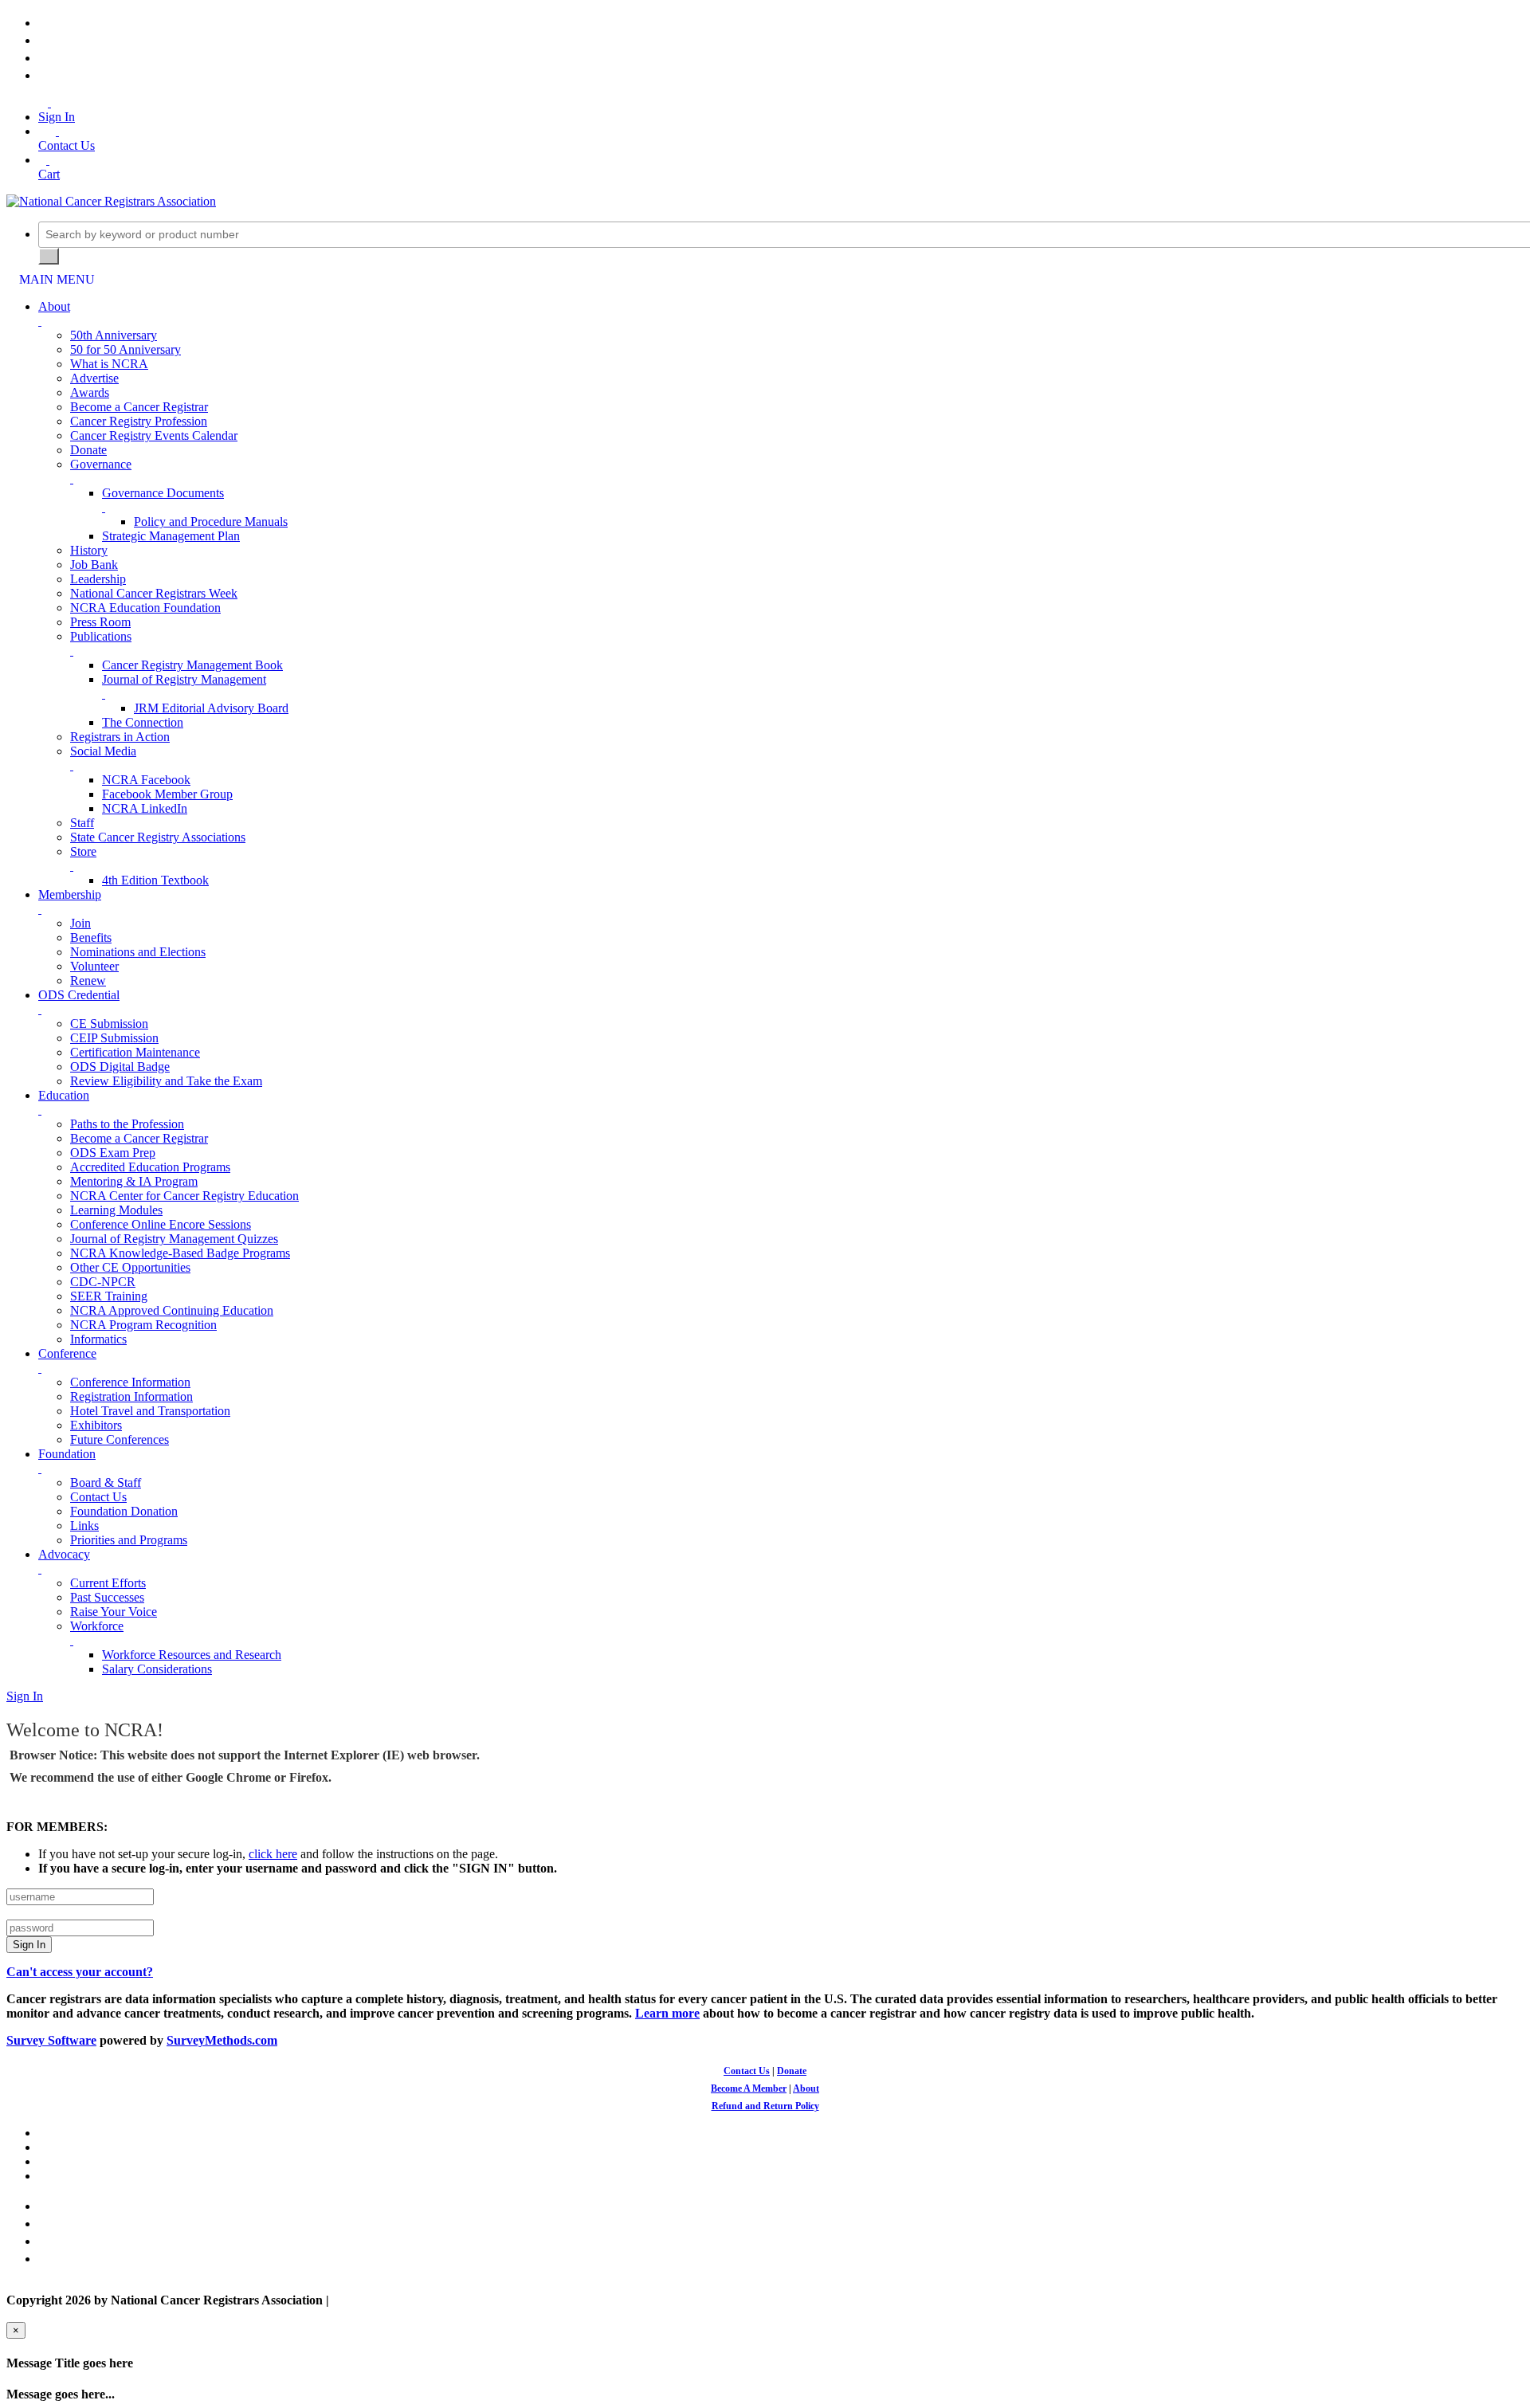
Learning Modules (116, 1210)
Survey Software (51, 2040)
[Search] (49, 256)
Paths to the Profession (127, 1124)
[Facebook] (43, 23)
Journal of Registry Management (184, 679)
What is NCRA (109, 364)
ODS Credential (79, 995)
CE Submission (109, 1024)
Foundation (67, 1454)
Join (80, 923)
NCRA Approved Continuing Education (172, 1310)
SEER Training (109, 1296)
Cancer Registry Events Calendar (154, 435)
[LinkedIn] (43, 58)
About (54, 306)
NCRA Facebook (146, 780)
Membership (70, 894)
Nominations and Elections (138, 952)
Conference (67, 1353)
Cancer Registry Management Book (192, 665)
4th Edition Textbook (155, 880)
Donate (88, 450)
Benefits (91, 937)
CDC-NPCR (103, 1282)
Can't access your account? (80, 1972)
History (89, 550)
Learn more (667, 2013)
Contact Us (98, 1497)
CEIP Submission (114, 1038)
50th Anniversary (114, 335)
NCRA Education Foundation (145, 608)
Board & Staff (106, 1482)
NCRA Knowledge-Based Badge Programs (180, 1253)
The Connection (143, 722)
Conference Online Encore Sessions (161, 1224)
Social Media (103, 751)
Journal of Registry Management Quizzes (174, 1239)
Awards (90, 392)
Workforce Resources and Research (192, 1655)
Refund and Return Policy (765, 2106)
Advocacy (64, 1554)
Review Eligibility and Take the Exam (166, 1081)
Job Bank (94, 565)
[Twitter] (43, 40)
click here (273, 1854)
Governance (101, 464)
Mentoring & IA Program (134, 1181)
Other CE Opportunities (130, 1267)
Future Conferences (120, 1439)
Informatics (98, 1339)
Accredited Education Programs (150, 1167)
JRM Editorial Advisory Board (211, 708)
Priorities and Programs (129, 1540)
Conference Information (130, 1382)
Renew (88, 980)
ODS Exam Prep (113, 1153)
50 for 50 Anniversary (126, 349)
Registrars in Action (120, 737)
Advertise (94, 378)
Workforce (97, 1626)
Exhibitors (96, 1425)
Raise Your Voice (114, 1612)
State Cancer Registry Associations (158, 837)
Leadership (98, 579)
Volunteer (94, 966)
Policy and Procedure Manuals (211, 522)
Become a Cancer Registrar (139, 407)
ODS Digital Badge (120, 1067)
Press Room (100, 622)
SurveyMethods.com (222, 2040)
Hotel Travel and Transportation (150, 1411)
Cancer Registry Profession (139, 421)
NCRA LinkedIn (145, 808)
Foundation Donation (124, 1511)
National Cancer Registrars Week (154, 593)
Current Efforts (108, 1583)
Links (84, 1526)
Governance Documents (163, 493)
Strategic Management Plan (171, 536)
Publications (101, 636)
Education (64, 1095)
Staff (82, 823)
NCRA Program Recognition (143, 1325)
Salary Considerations (157, 1669)
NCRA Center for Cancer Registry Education (184, 1196)
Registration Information (131, 1396)
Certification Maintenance (135, 1052)
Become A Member (749, 2088)
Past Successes (107, 1597)
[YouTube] (43, 75)
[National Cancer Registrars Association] (111, 201)
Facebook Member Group (167, 794)
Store (83, 851)
